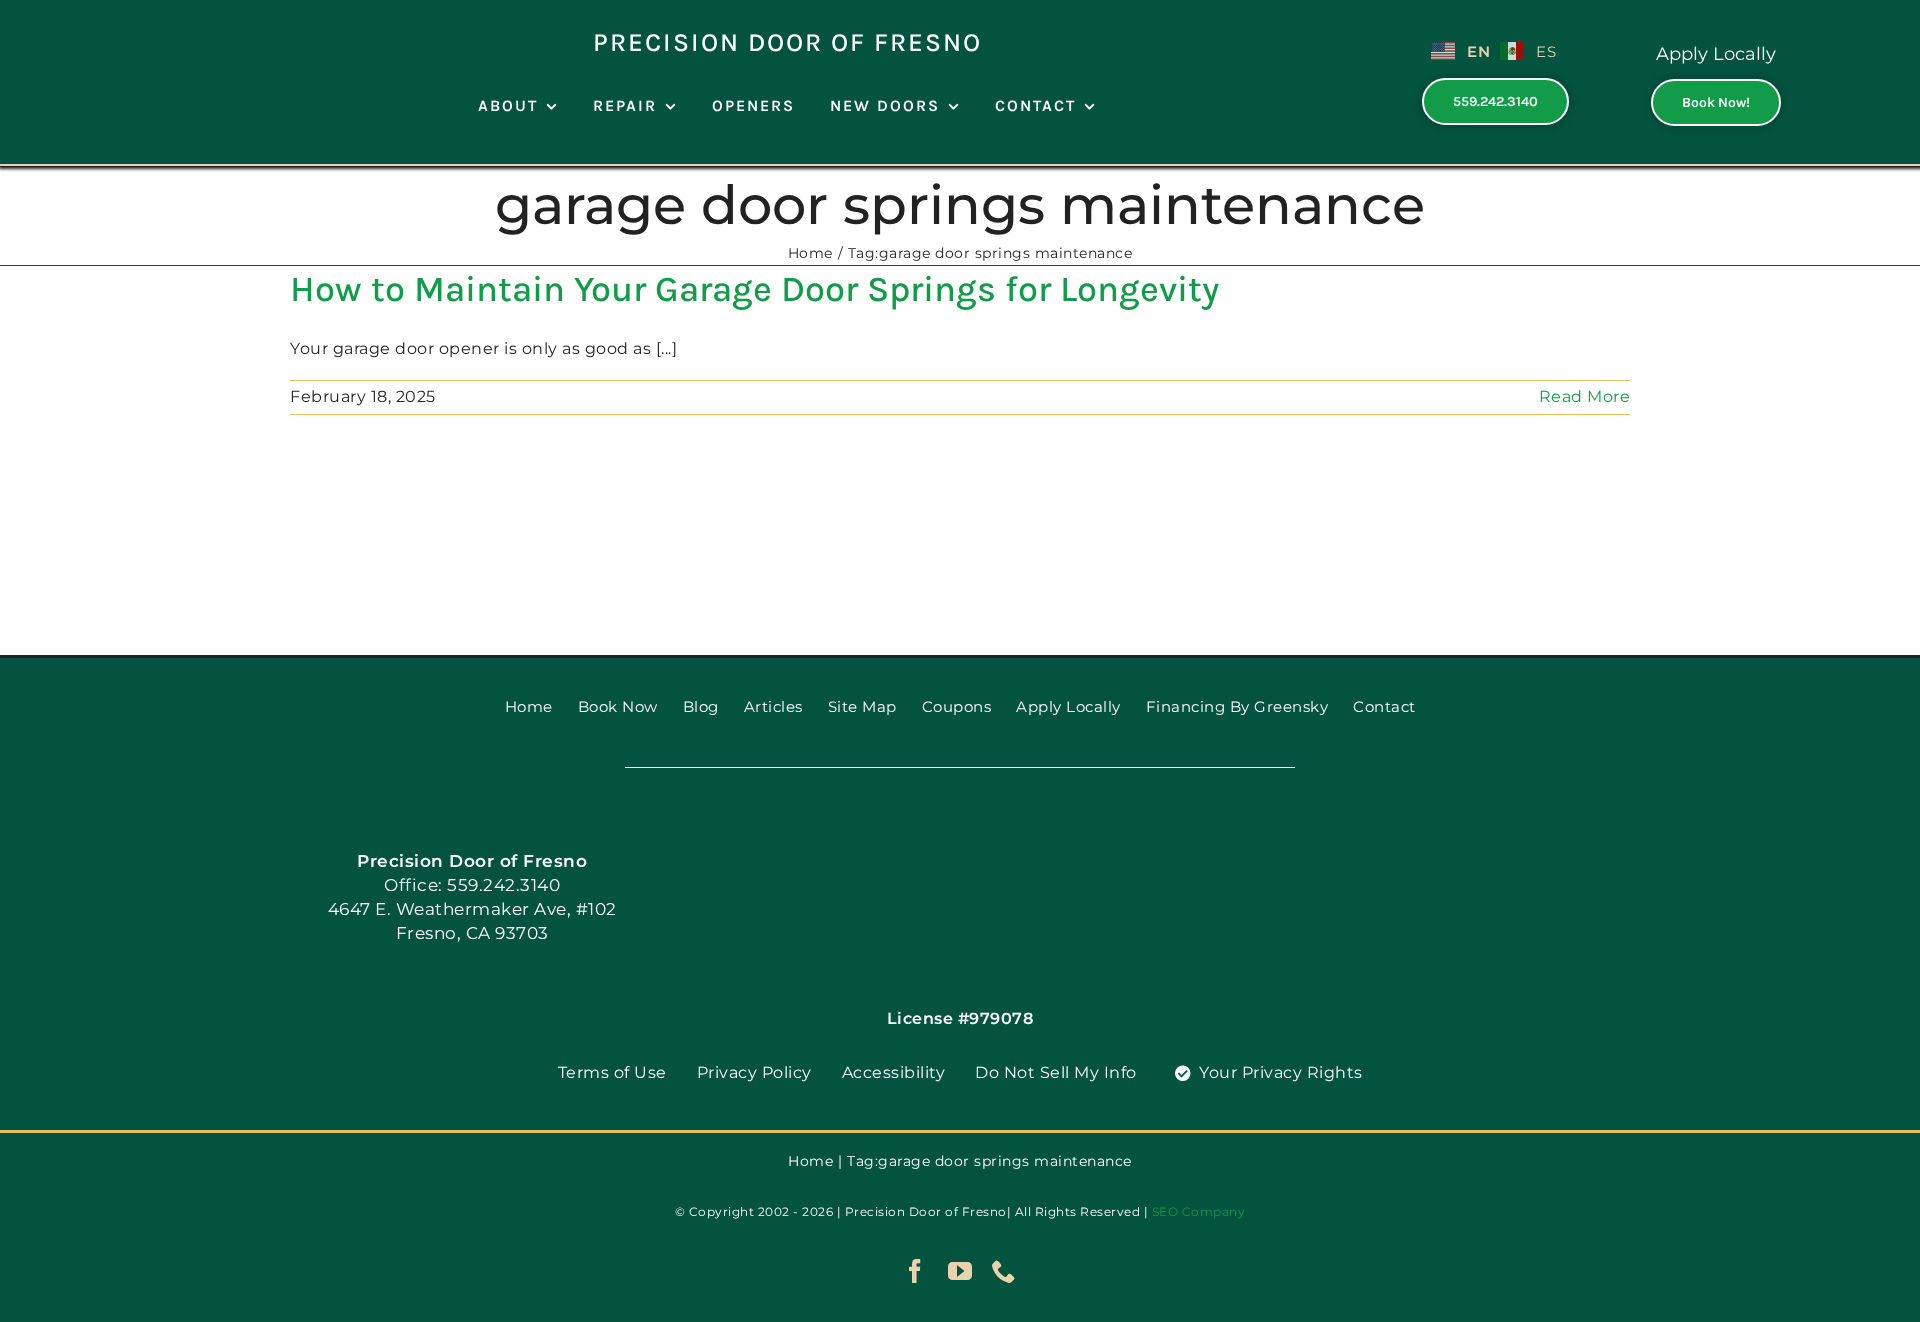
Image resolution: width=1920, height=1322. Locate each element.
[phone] (1004, 1271)
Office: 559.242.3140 (472, 885)
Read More (1585, 396)
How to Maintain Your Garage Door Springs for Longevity (754, 289)
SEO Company (1199, 1211)
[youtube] (960, 1271)
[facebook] (915, 1271)
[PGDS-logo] (141, 17)
